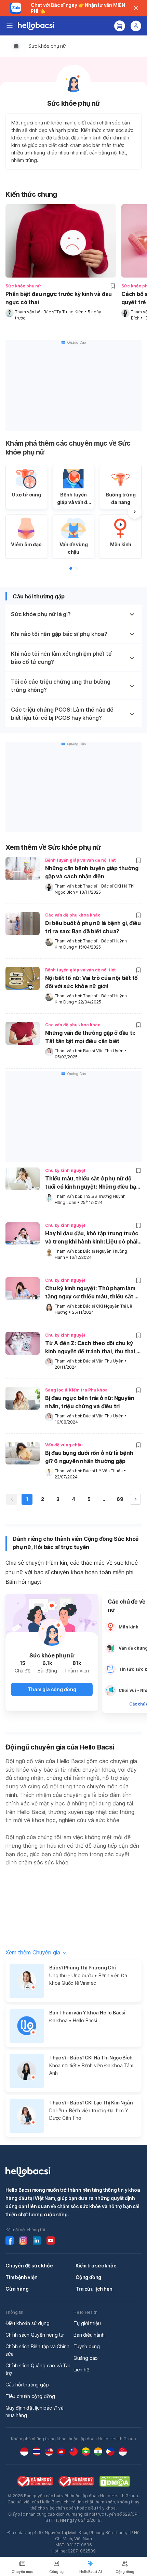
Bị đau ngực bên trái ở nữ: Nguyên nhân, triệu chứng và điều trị (90, 1402)
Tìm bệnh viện (21, 2277)
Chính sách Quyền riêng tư (35, 2335)
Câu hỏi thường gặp (27, 2385)
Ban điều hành (89, 2335)
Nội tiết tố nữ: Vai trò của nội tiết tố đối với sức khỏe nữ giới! (91, 982)
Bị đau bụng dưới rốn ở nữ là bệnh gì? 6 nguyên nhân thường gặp (89, 1457)
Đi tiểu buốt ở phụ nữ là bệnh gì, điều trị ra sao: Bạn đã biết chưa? (93, 927)
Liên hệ (81, 2370)
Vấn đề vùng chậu (64, 1445)
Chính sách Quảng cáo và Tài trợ (38, 2369)
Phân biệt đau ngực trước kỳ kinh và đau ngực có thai (59, 298)
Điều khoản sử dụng (27, 2323)
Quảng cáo (86, 2358)
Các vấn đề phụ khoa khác (73, 915)
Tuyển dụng (87, 2346)
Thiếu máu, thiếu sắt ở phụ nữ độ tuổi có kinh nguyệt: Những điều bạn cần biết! (92, 1183)
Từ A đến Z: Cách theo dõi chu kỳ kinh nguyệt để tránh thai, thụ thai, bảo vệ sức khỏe (91, 1348)
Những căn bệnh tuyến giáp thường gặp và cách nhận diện (92, 872)
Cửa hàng (17, 2289)
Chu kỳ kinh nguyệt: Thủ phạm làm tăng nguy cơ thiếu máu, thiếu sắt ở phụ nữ (91, 1293)
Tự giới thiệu (87, 2323)
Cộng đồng (88, 2277)
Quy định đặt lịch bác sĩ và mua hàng (35, 2411)
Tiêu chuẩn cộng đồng (30, 2396)
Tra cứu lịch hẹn (94, 2289)
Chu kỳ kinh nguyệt (65, 1170)
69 (120, 1499)
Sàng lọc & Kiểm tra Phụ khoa (76, 1390)
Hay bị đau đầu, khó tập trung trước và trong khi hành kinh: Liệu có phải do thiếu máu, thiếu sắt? (92, 1238)
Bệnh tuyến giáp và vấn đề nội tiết (81, 860)
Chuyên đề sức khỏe (29, 2266)
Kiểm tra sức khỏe (96, 2266)
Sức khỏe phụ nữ (47, 46)
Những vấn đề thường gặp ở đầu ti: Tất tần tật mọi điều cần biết (90, 1037)
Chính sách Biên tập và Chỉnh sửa (37, 2350)
